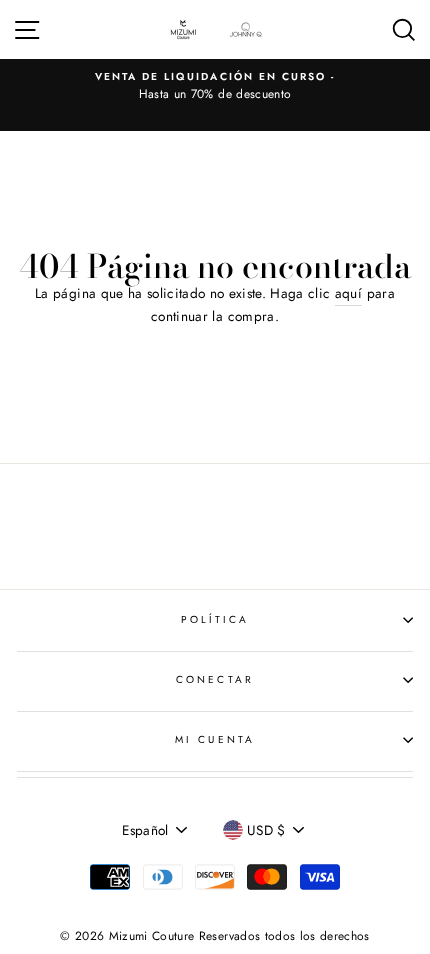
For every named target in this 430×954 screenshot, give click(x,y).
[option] (215, 87)
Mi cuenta (215, 739)
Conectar (214, 679)
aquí (348, 293)
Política (215, 619)
